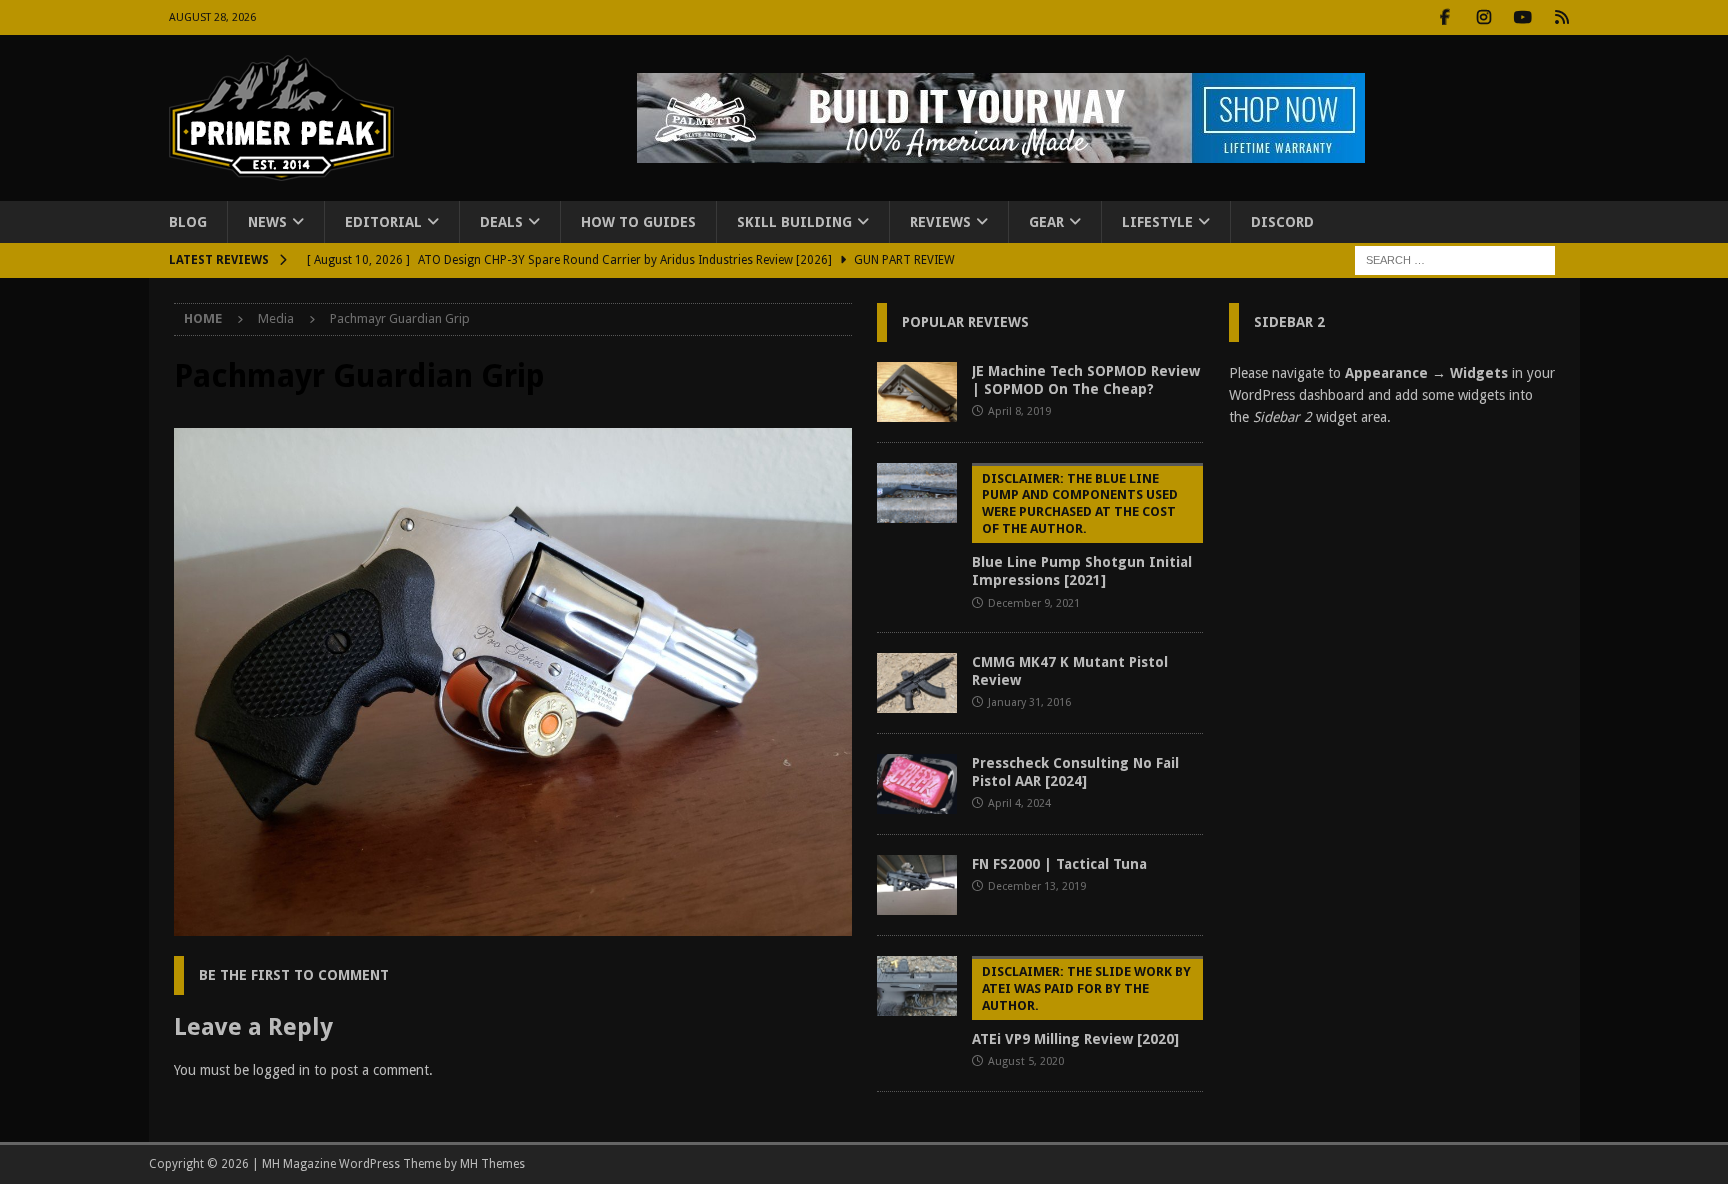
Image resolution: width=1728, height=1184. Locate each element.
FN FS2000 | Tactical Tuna (1059, 864)
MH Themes (492, 1164)
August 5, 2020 (1026, 1061)
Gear (1046, 222)
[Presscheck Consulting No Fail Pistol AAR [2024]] (917, 784)
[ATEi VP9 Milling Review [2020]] (917, 986)
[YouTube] (1523, 17)
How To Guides (638, 222)
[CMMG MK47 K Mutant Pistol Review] (917, 683)
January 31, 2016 (1029, 702)
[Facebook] (1445, 17)
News (267, 222)
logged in (281, 1070)
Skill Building (794, 222)
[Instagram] (1484, 17)
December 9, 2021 (1034, 603)
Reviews (940, 222)
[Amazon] (1562, 17)
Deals (501, 222)
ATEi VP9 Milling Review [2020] (1081, 1005)
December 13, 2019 (1037, 886)
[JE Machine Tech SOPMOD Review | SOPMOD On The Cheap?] (917, 392)
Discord (1282, 222)
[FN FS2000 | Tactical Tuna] (917, 885)
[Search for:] (1455, 260)
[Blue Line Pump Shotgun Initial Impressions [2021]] (917, 493)
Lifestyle (1157, 222)
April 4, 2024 (1019, 803)
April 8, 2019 (1019, 411)
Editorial (383, 222)
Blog (188, 222)
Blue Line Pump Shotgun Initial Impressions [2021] (1082, 530)
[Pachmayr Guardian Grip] (513, 925)
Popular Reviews (965, 322)
